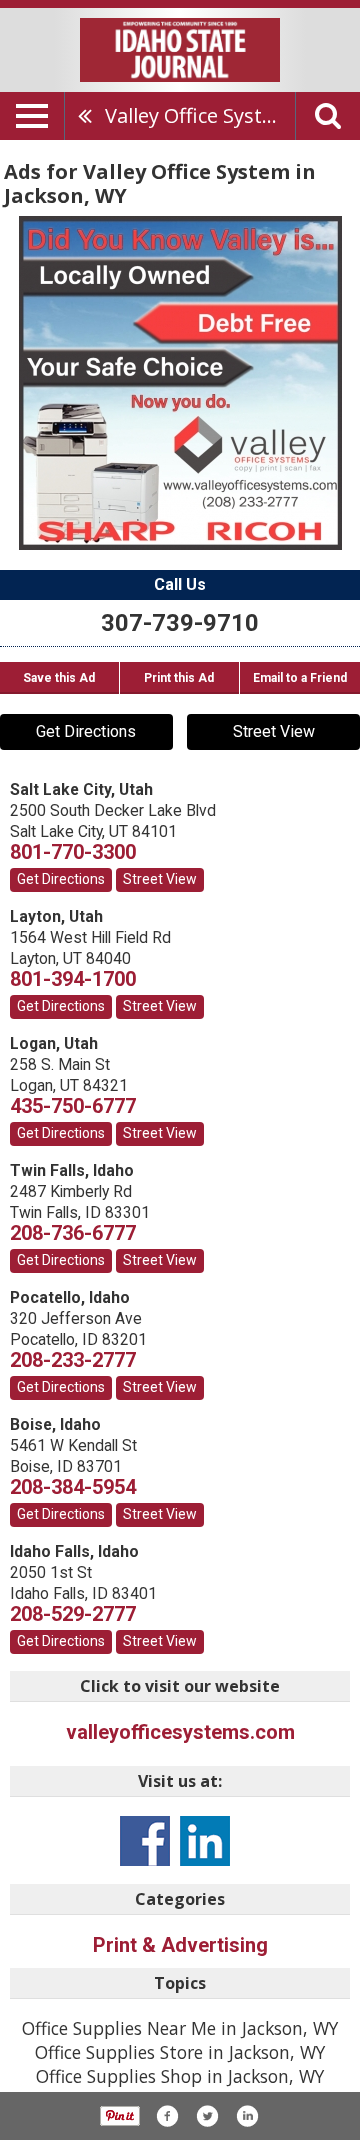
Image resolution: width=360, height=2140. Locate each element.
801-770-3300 (73, 852)
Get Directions (86, 731)
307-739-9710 (180, 623)
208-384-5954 (73, 1487)
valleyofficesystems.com (180, 1732)
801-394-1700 (73, 979)
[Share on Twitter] (207, 2116)
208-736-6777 (73, 1233)
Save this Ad (59, 678)
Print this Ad (179, 678)
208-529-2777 (73, 1614)
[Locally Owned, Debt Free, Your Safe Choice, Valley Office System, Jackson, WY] (180, 383)
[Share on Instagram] (247, 2116)
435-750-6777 (73, 1106)
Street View (274, 731)
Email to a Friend (300, 678)
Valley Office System (198, 115)
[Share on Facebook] (167, 2116)
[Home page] (180, 48)
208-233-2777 (73, 1360)
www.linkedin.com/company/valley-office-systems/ (205, 1841)
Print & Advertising (180, 1945)
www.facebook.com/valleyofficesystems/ (145, 1841)
